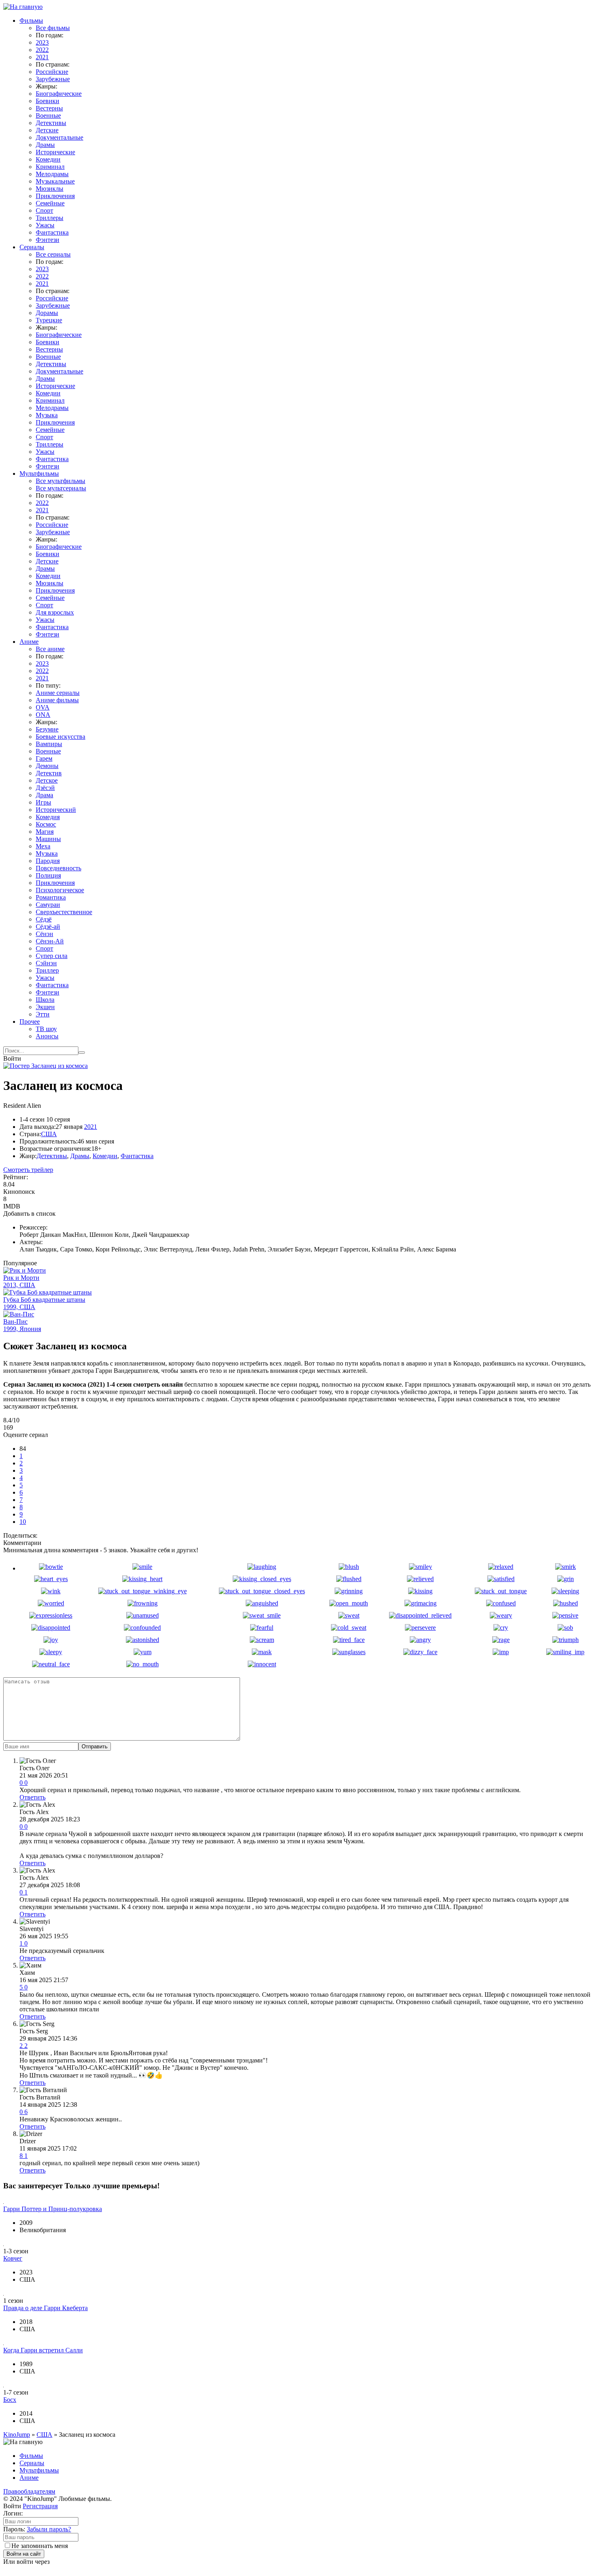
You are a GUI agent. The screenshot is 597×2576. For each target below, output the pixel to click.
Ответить (32, 1797)
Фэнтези (48, 240)
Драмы (45, 145)
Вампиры (49, 744)
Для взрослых (55, 612)
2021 (42, 57)
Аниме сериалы (58, 693)
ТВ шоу (46, 1029)
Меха (43, 846)
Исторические (55, 152)
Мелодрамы (52, 174)
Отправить (95, 1746)
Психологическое (60, 890)
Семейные (50, 203)
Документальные (59, 137)
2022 (42, 50)
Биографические (59, 94)
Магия (45, 832)
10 (23, 1522)
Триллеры (50, 218)
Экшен (45, 1007)
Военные (48, 115)
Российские (52, 72)
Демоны (47, 766)
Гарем (44, 758)
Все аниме (50, 649)
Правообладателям (29, 2491)
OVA (43, 707)
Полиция (48, 875)
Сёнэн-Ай (50, 941)
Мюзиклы (50, 189)
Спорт (44, 210)
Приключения (55, 196)
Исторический (56, 810)
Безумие (47, 729)
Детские (47, 130)
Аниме (29, 642)
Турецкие (49, 320)
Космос (46, 824)
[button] (298, 1435)
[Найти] (82, 1053)
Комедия (48, 817)
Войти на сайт (24, 2554)
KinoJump (17, 2435)
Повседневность (58, 868)
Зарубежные (53, 79)
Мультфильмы (39, 474)
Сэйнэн (46, 963)
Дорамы (47, 313)
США (49, 1134)
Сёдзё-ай (48, 927)
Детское (47, 780)
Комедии (48, 159)
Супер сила (52, 956)
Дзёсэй (45, 788)
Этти (43, 1014)
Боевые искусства (61, 737)
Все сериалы (53, 254)
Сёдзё (44, 919)
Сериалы (32, 247)
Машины (48, 839)
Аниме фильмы (57, 700)
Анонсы (47, 1036)
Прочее (30, 1022)
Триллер (47, 970)
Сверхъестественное (64, 912)
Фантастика (52, 232)
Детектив (49, 773)
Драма (44, 795)
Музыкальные (55, 181)
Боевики (48, 101)
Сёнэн (44, 934)
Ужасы (45, 225)
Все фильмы (53, 28)
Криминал (50, 167)
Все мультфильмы (61, 481)
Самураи (48, 905)
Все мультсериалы (61, 488)
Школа (45, 1000)
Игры (43, 802)
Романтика (51, 897)
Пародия (48, 861)
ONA (43, 715)
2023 (42, 42)
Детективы (51, 123)
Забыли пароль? (49, 2529)
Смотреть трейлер (28, 1170)
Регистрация (40, 2506)
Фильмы (31, 20)
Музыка (47, 415)
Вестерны (49, 108)
